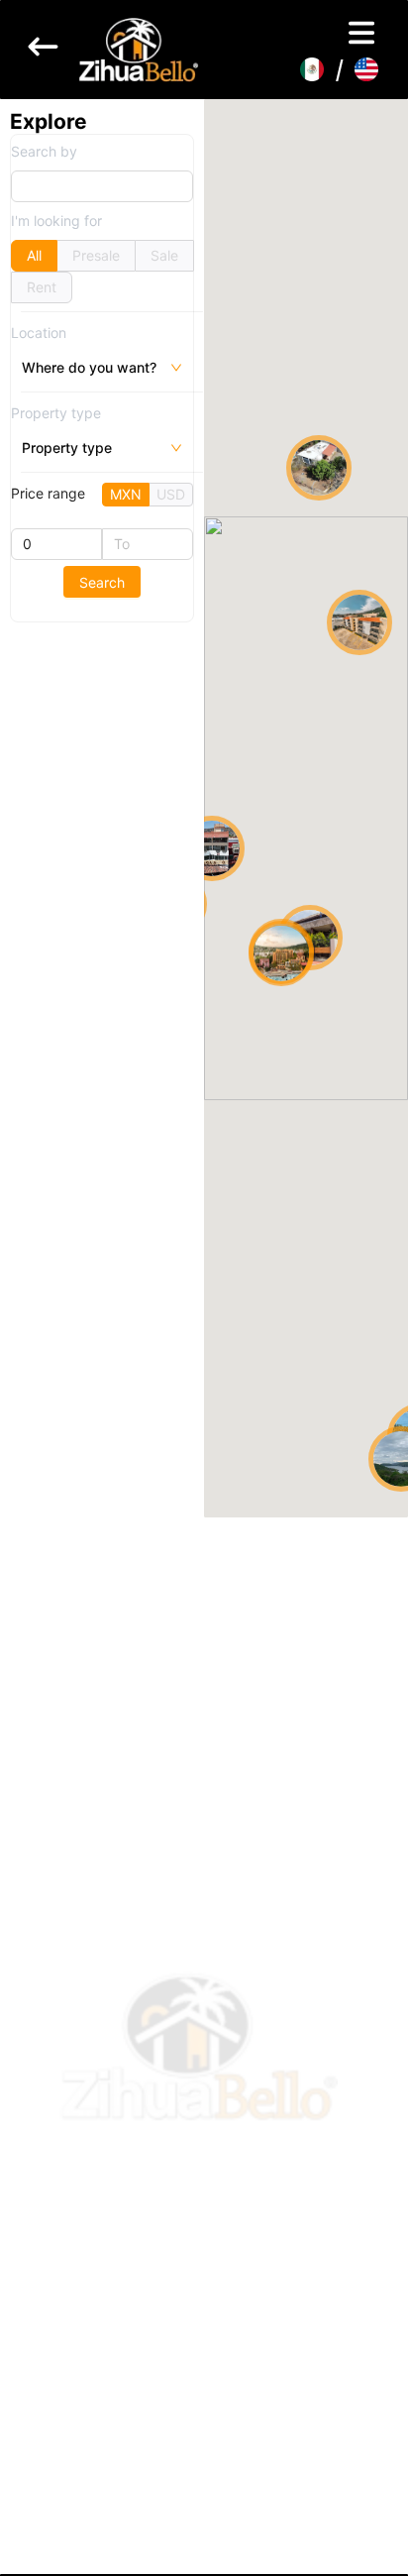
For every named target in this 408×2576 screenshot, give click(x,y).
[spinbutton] (56, 544)
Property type (56, 413)
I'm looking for (56, 221)
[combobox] (24, 368)
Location (39, 333)
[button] (281, 955)
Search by (44, 151)
